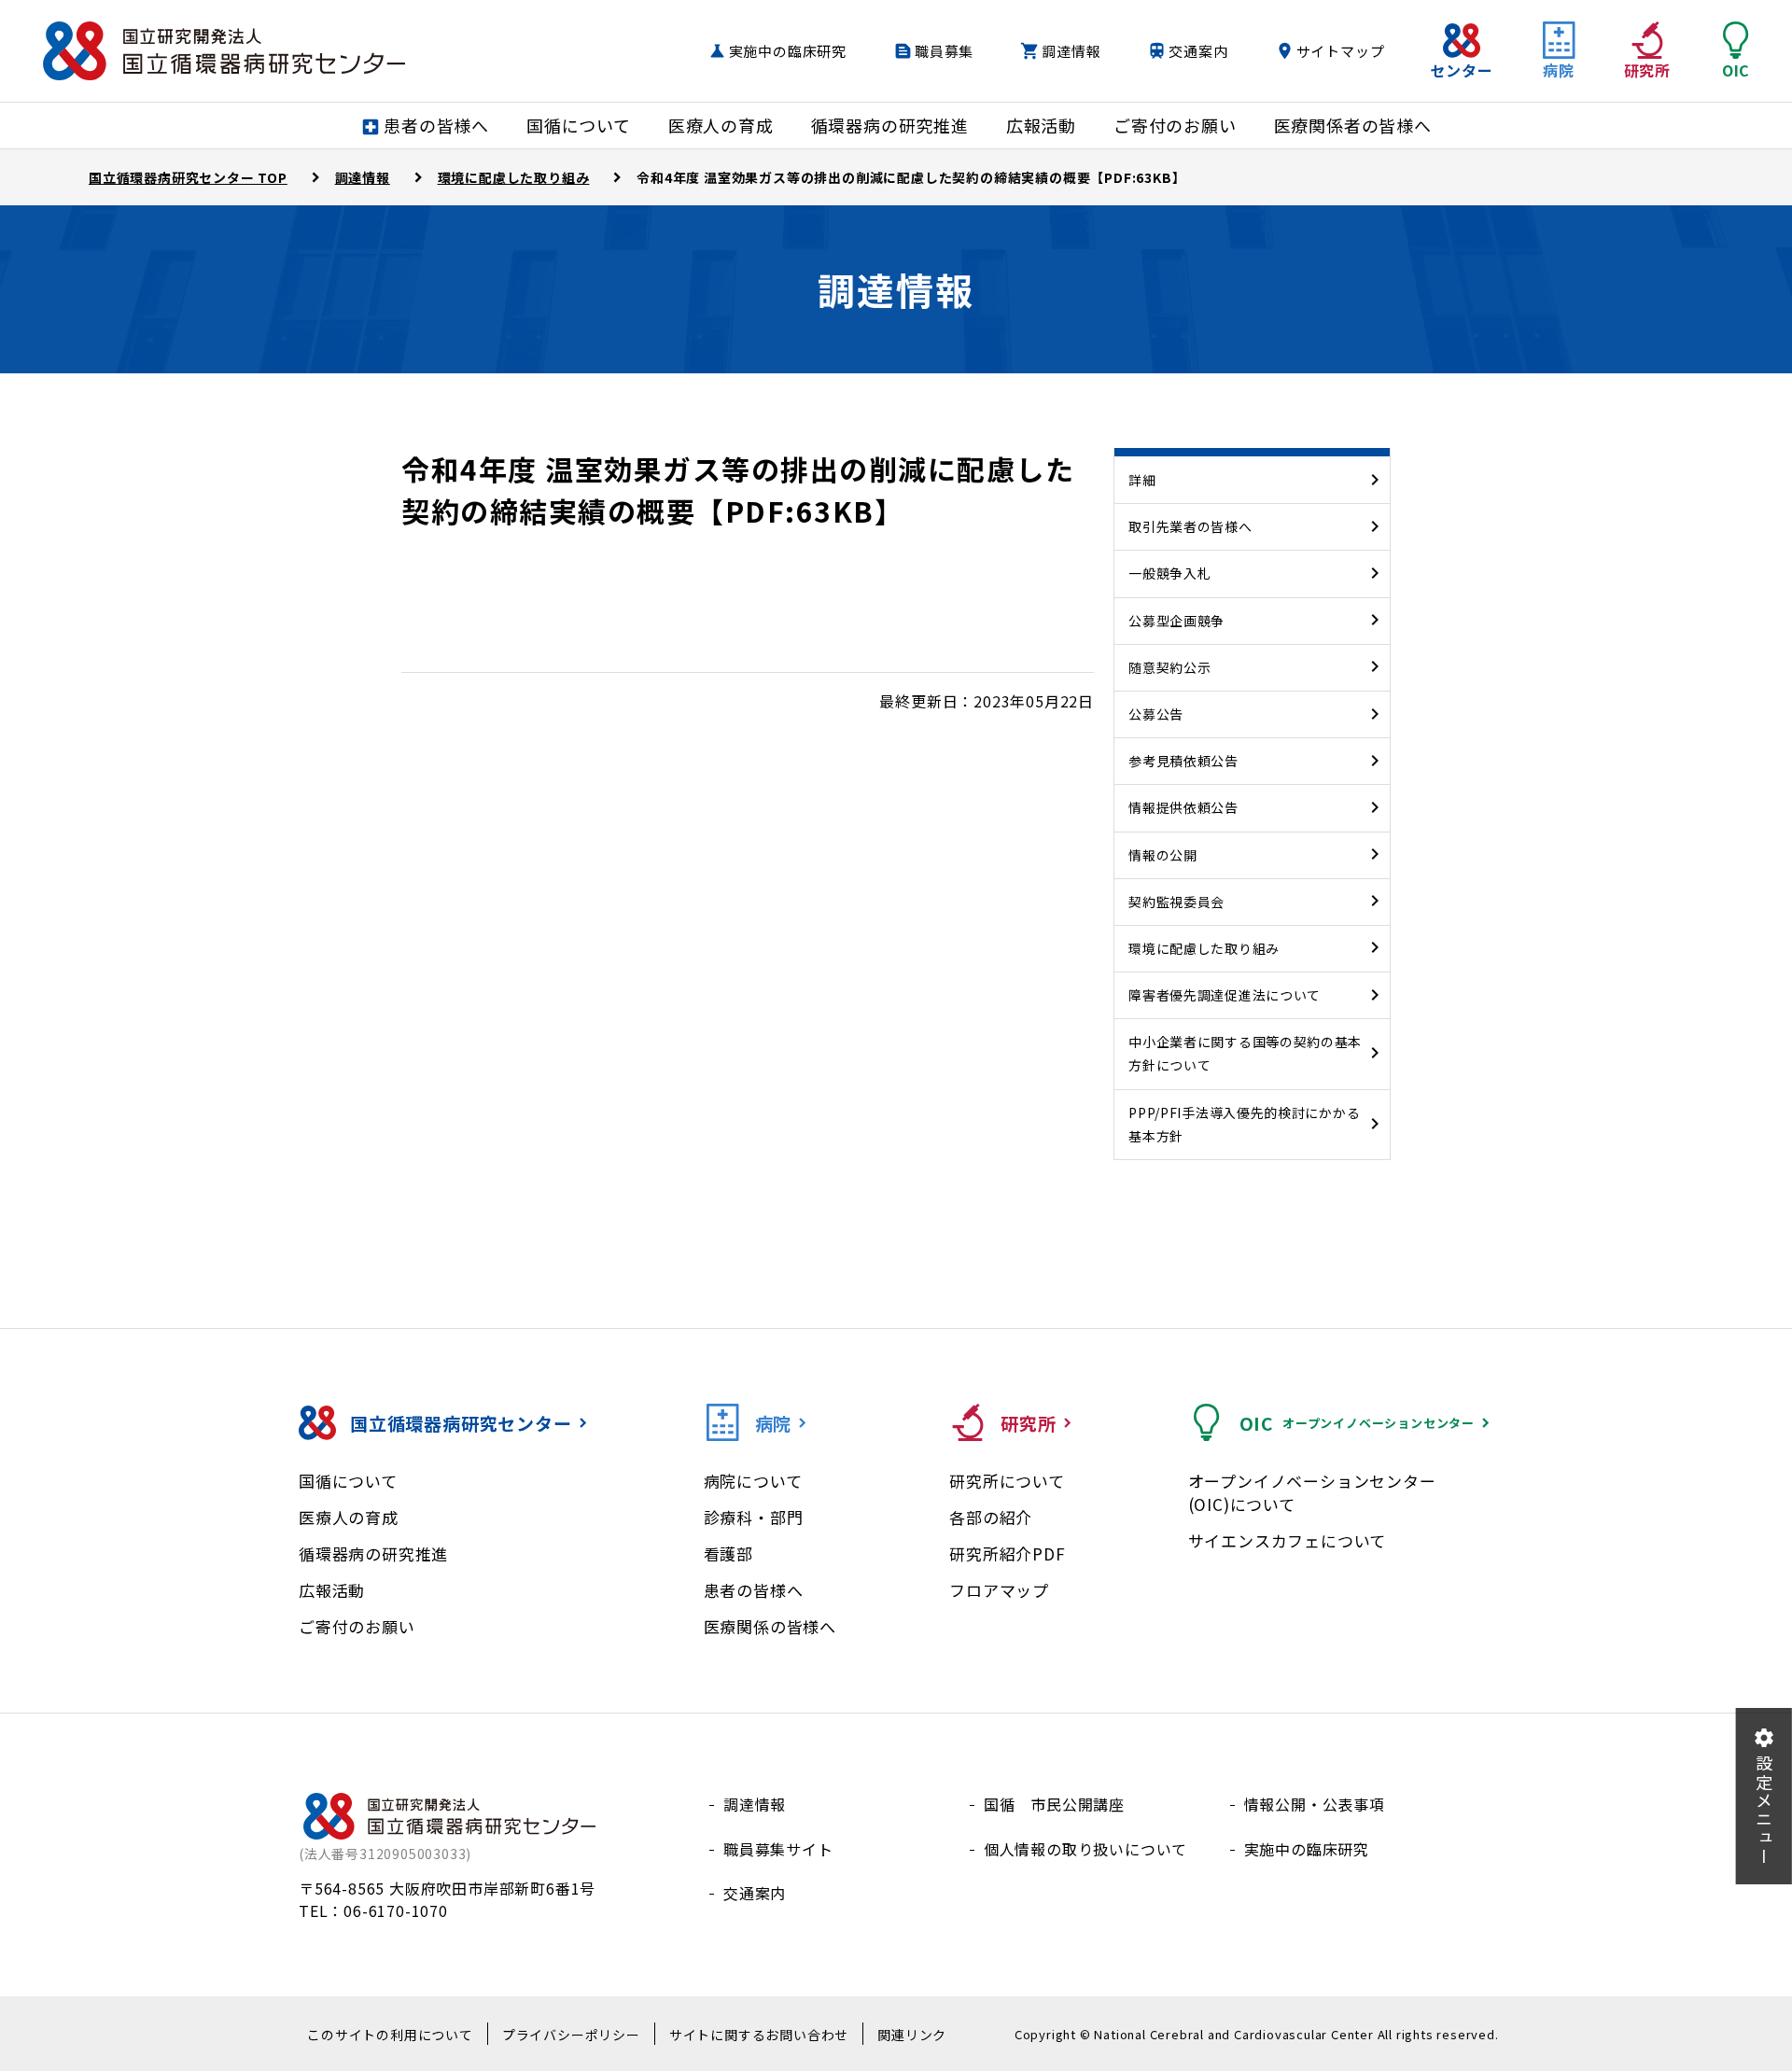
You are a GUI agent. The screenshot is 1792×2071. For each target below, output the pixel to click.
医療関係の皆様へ (770, 1626)
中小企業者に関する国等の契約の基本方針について (1245, 1053)
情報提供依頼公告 (1183, 807)
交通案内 (1198, 51)
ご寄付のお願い (357, 1626)
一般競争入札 (1169, 573)
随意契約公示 (1169, 667)
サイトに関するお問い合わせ (759, 2035)
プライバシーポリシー (571, 2035)
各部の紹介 (991, 1517)
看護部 (728, 1553)
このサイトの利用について (390, 2035)
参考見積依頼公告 (1183, 761)
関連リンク (912, 2035)
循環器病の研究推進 (373, 1553)
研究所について (1007, 1481)
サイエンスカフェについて (1288, 1540)
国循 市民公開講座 (1054, 1804)
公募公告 (1156, 714)
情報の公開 (1163, 855)
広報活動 (332, 1590)
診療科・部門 (754, 1517)
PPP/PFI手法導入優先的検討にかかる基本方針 (1244, 1124)
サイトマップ (1341, 51)
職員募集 (944, 51)
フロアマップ (999, 1590)
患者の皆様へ (754, 1590)
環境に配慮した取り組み (1204, 948)
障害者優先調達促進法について (1225, 995)
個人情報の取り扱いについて (1085, 1849)
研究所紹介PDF (1007, 1553)
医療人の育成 (349, 1517)
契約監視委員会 (1176, 902)
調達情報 (1071, 51)
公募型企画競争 (1176, 621)
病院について (753, 1481)
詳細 (1142, 480)
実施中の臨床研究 (788, 51)
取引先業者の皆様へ (1190, 526)
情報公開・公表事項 (1315, 1804)
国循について (348, 1481)
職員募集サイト (778, 1849)
